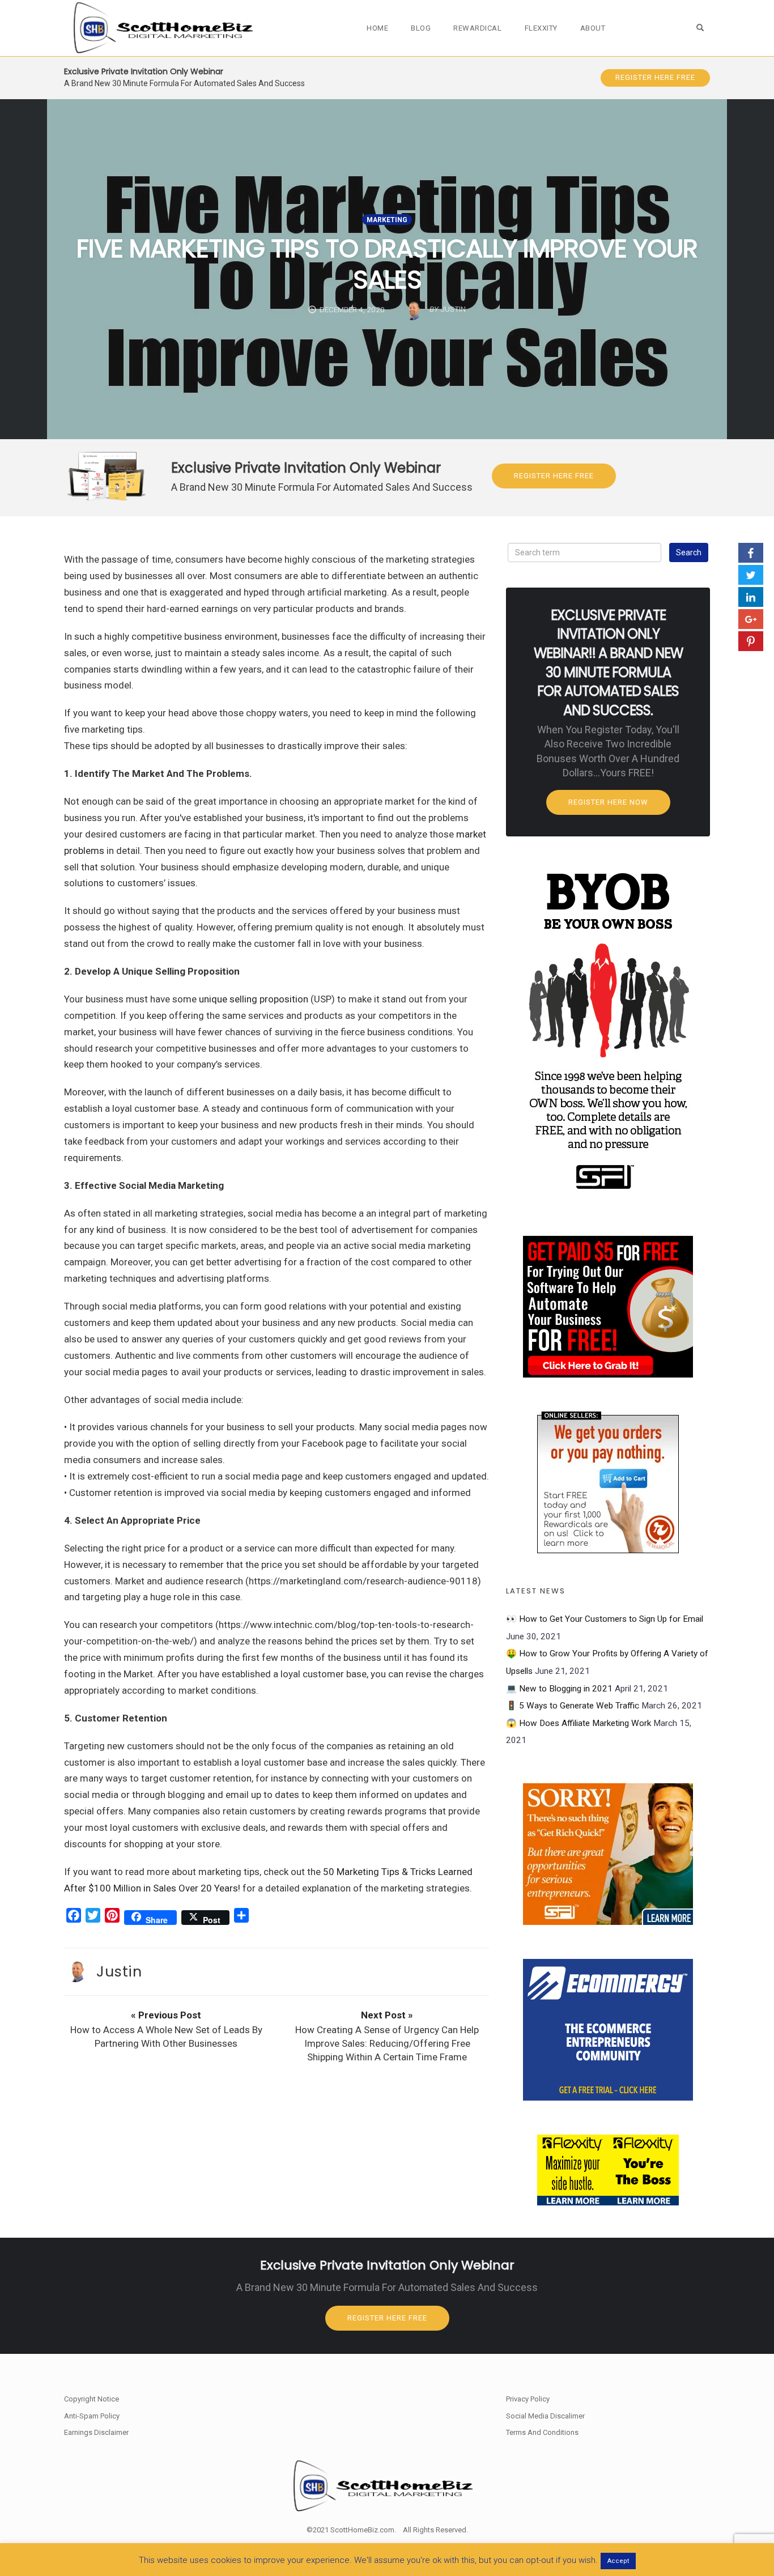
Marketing (387, 220)
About (593, 28)
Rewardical (477, 28)
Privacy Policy (528, 2399)
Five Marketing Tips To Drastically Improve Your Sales (387, 264)
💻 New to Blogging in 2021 (559, 1689)
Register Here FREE (655, 77)
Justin (119, 1971)
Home (377, 28)
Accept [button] (618, 2561)
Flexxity (541, 28)
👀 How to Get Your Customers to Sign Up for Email (605, 1619)
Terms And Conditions (542, 2432)
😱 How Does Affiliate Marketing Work (579, 1723)
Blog (421, 28)
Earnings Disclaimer (96, 2432)
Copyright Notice (92, 2399)
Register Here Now (608, 802)
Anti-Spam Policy (92, 2416)
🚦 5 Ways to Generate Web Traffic (573, 1706)
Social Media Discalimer (545, 2416)
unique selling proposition (254, 999)
